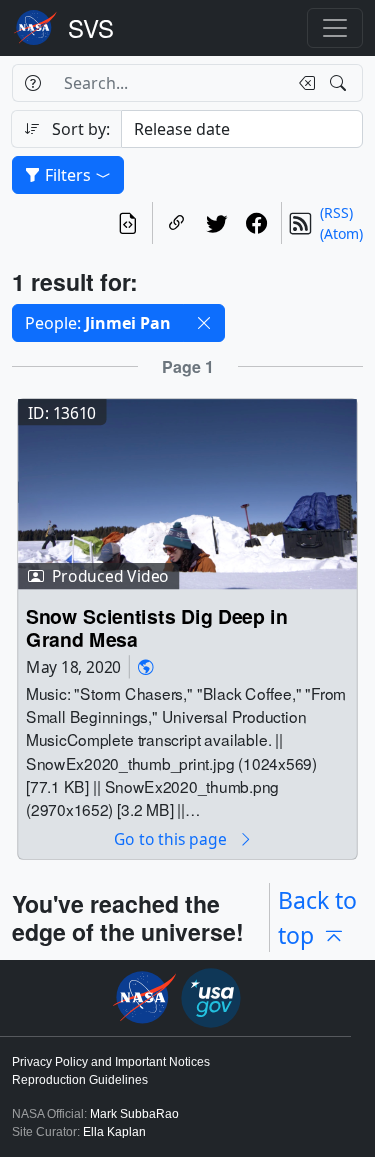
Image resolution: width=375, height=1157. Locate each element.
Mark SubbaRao (134, 1114)
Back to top (317, 917)
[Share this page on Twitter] (217, 223)
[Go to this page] (187, 492)
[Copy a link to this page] (177, 223)
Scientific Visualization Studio (91, 28)
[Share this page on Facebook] (257, 223)
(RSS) (336, 212)
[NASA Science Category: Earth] (146, 666)
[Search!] (340, 83)
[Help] (32, 83)
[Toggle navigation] (335, 28)
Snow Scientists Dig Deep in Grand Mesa (157, 628)
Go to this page (172, 839)
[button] (204, 323)
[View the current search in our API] (128, 223)
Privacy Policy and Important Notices (111, 1062)
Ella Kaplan (114, 1132)
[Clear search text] (303, 83)
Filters (68, 175)
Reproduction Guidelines (80, 1080)
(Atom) (341, 233)
